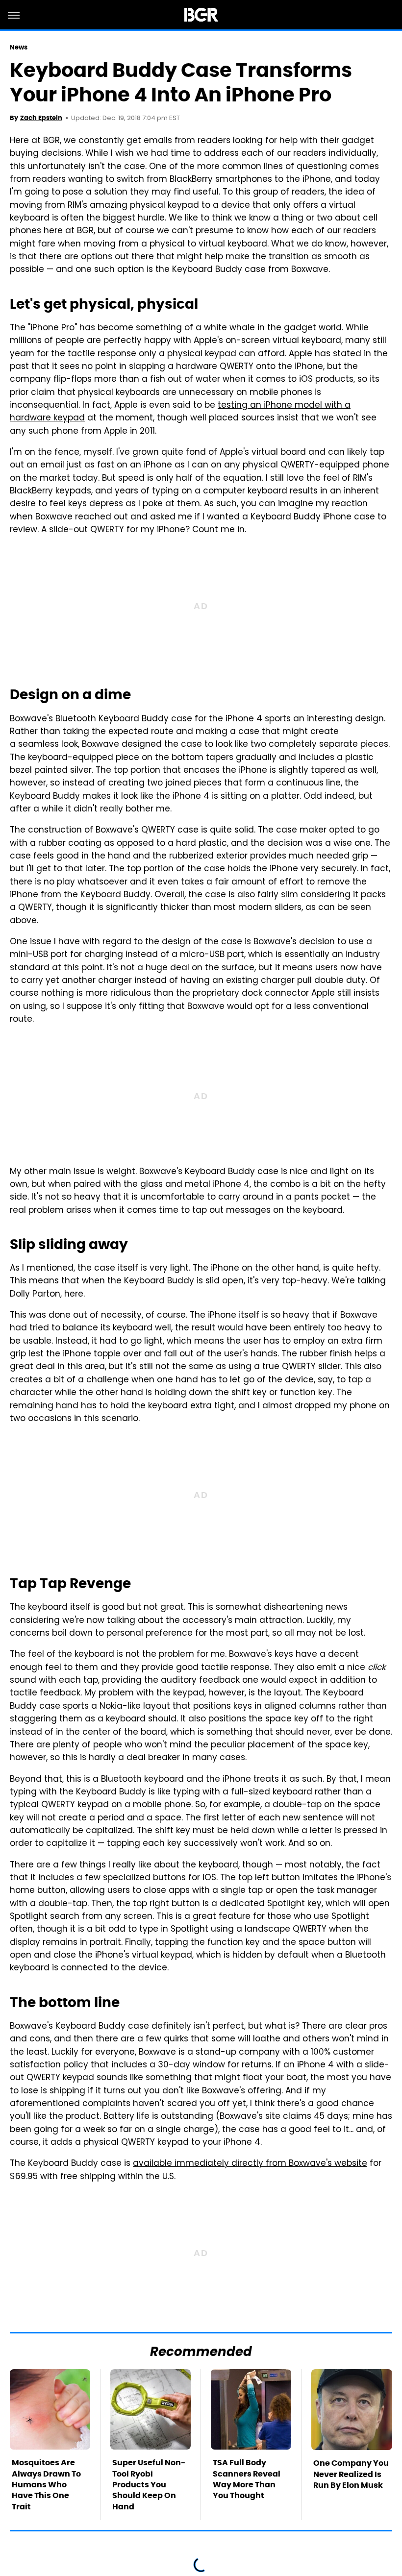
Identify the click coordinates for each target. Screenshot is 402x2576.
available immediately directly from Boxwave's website (250, 2164)
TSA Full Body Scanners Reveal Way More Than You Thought (247, 2479)
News (19, 47)
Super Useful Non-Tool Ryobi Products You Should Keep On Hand (149, 2485)
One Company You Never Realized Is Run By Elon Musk (351, 2474)
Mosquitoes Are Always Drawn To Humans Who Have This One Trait (46, 2485)
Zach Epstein (41, 118)
